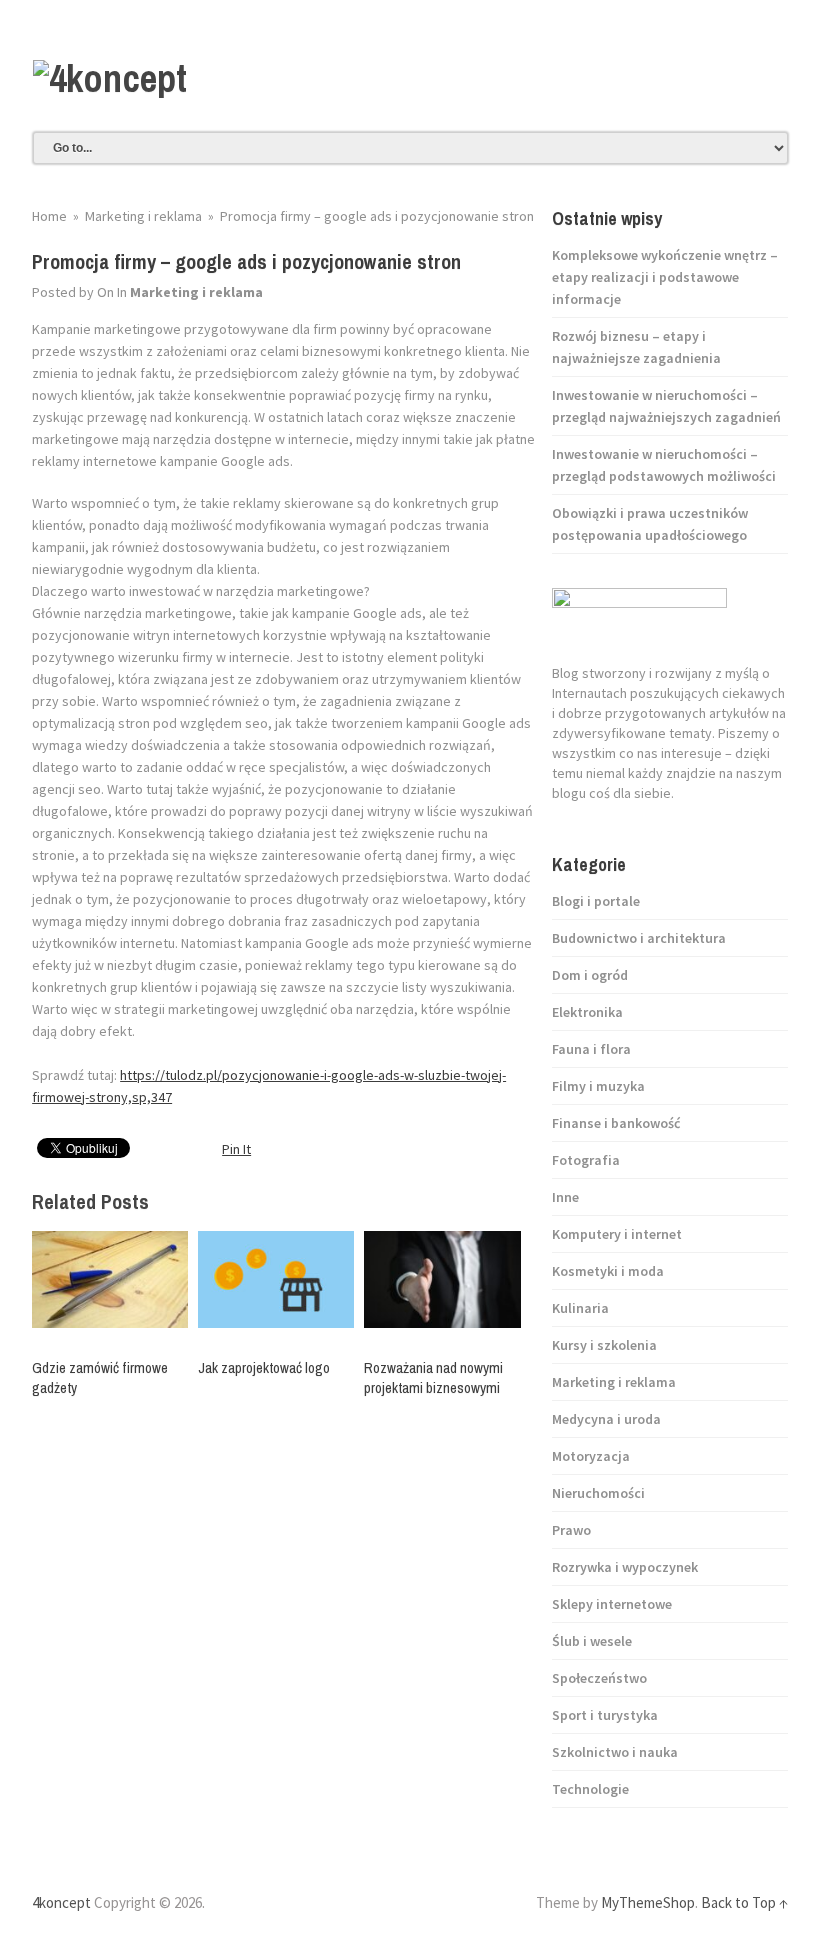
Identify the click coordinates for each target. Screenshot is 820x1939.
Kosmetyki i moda (608, 1271)
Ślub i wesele (592, 1641)
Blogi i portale (596, 901)
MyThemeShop (648, 1902)
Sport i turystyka (605, 1715)
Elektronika (587, 1012)
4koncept (61, 1902)
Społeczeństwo (599, 1678)
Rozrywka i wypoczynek (625, 1567)
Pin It (236, 1149)
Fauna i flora (591, 1049)
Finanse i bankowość (616, 1123)
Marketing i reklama (196, 292)
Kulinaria (580, 1308)
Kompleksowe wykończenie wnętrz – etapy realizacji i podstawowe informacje (665, 277)
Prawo (571, 1530)
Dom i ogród (590, 975)
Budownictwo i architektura (639, 938)
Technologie (590, 1789)
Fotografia (586, 1160)
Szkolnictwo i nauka (615, 1752)
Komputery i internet (617, 1234)
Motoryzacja (591, 1456)
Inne (565, 1197)
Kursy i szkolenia (604, 1345)
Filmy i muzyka (598, 1086)
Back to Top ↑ (744, 1902)
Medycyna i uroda (606, 1419)
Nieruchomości (598, 1493)
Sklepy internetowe (612, 1604)
